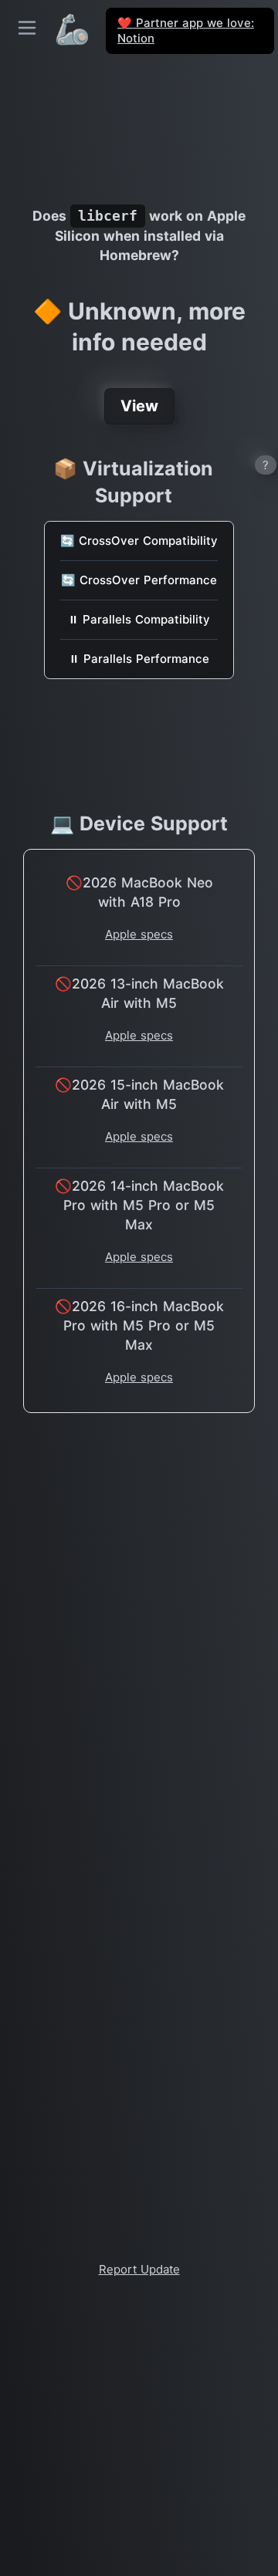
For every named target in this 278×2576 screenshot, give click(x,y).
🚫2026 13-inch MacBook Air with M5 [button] (139, 993)
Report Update (139, 2269)
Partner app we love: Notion (186, 30)
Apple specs (139, 934)
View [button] (139, 406)
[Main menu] (27, 28)
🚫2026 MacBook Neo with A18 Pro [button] (139, 892)
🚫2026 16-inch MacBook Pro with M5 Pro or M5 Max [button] (139, 1325)
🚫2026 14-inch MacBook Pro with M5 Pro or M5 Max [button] (139, 1205)
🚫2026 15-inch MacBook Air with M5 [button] (139, 1094)
